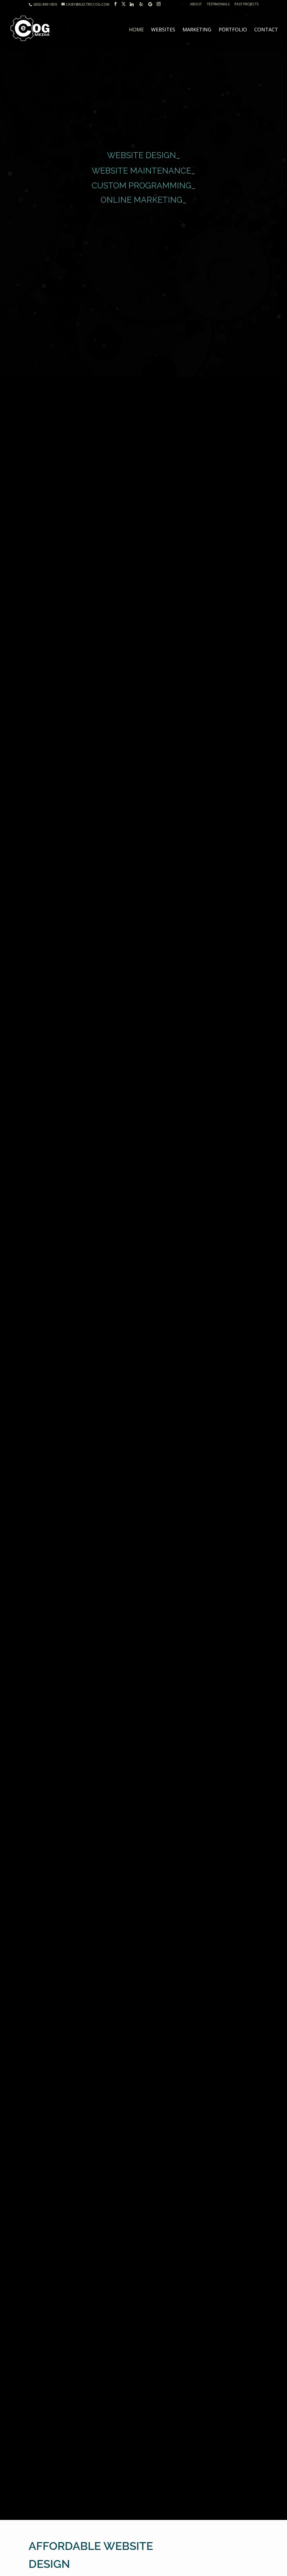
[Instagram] (159, 4)
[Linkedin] (132, 4)
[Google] (150, 4)
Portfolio (233, 30)
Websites (163, 30)
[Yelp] (141, 4)
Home (136, 30)
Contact (266, 30)
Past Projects (247, 4)
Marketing (197, 30)
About (196, 4)
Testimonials (218, 4)
